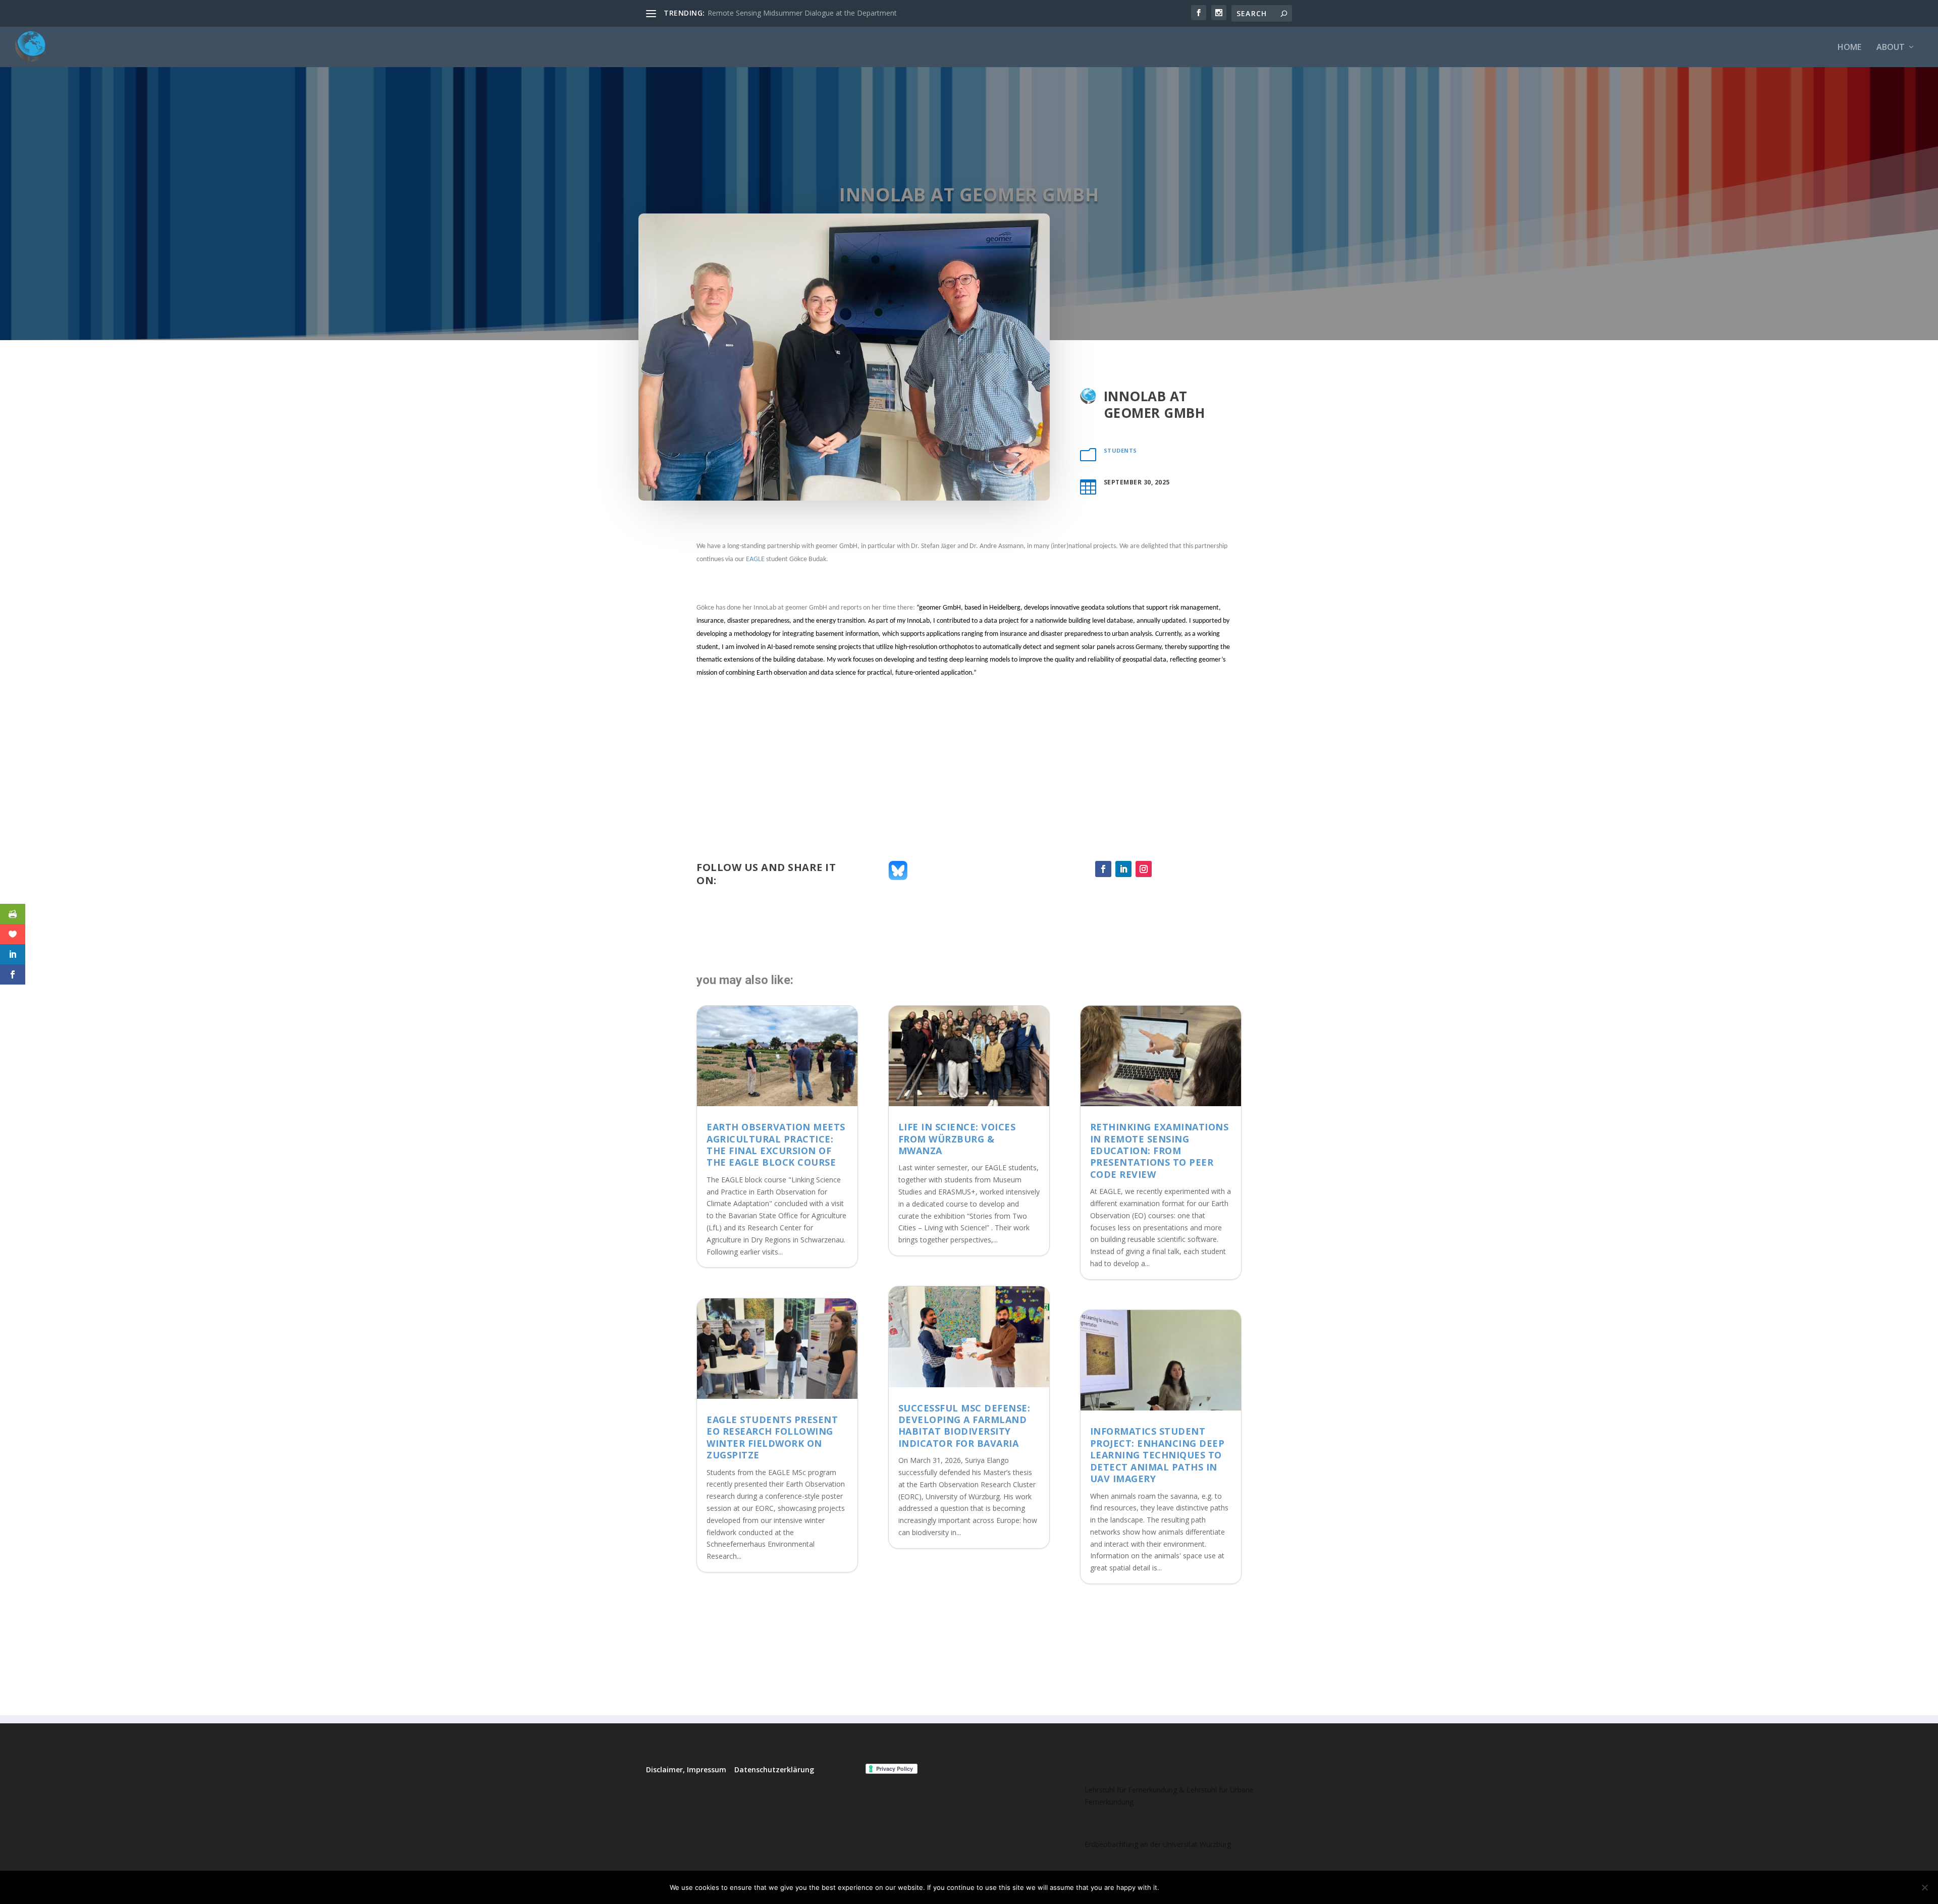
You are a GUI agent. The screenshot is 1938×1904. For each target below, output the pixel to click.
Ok (1175, 1887)
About (1891, 48)
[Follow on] (1164, 869)
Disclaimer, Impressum (686, 1770)
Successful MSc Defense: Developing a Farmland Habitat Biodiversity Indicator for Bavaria (964, 1426)
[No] (1924, 1887)
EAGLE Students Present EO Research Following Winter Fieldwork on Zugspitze (772, 1437)
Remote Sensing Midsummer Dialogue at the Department (802, 13)
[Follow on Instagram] (1144, 869)
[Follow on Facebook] (1103, 869)
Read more (1243, 1887)
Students (1120, 450)
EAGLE (755, 559)
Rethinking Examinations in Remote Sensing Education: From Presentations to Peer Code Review (1160, 1151)
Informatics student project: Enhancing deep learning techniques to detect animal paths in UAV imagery (1158, 1455)
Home (1849, 48)
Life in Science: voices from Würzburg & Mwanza (957, 1139)
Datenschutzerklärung (774, 1770)
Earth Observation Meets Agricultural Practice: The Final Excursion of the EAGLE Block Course (776, 1145)
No (1202, 1887)
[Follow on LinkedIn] (1123, 869)
